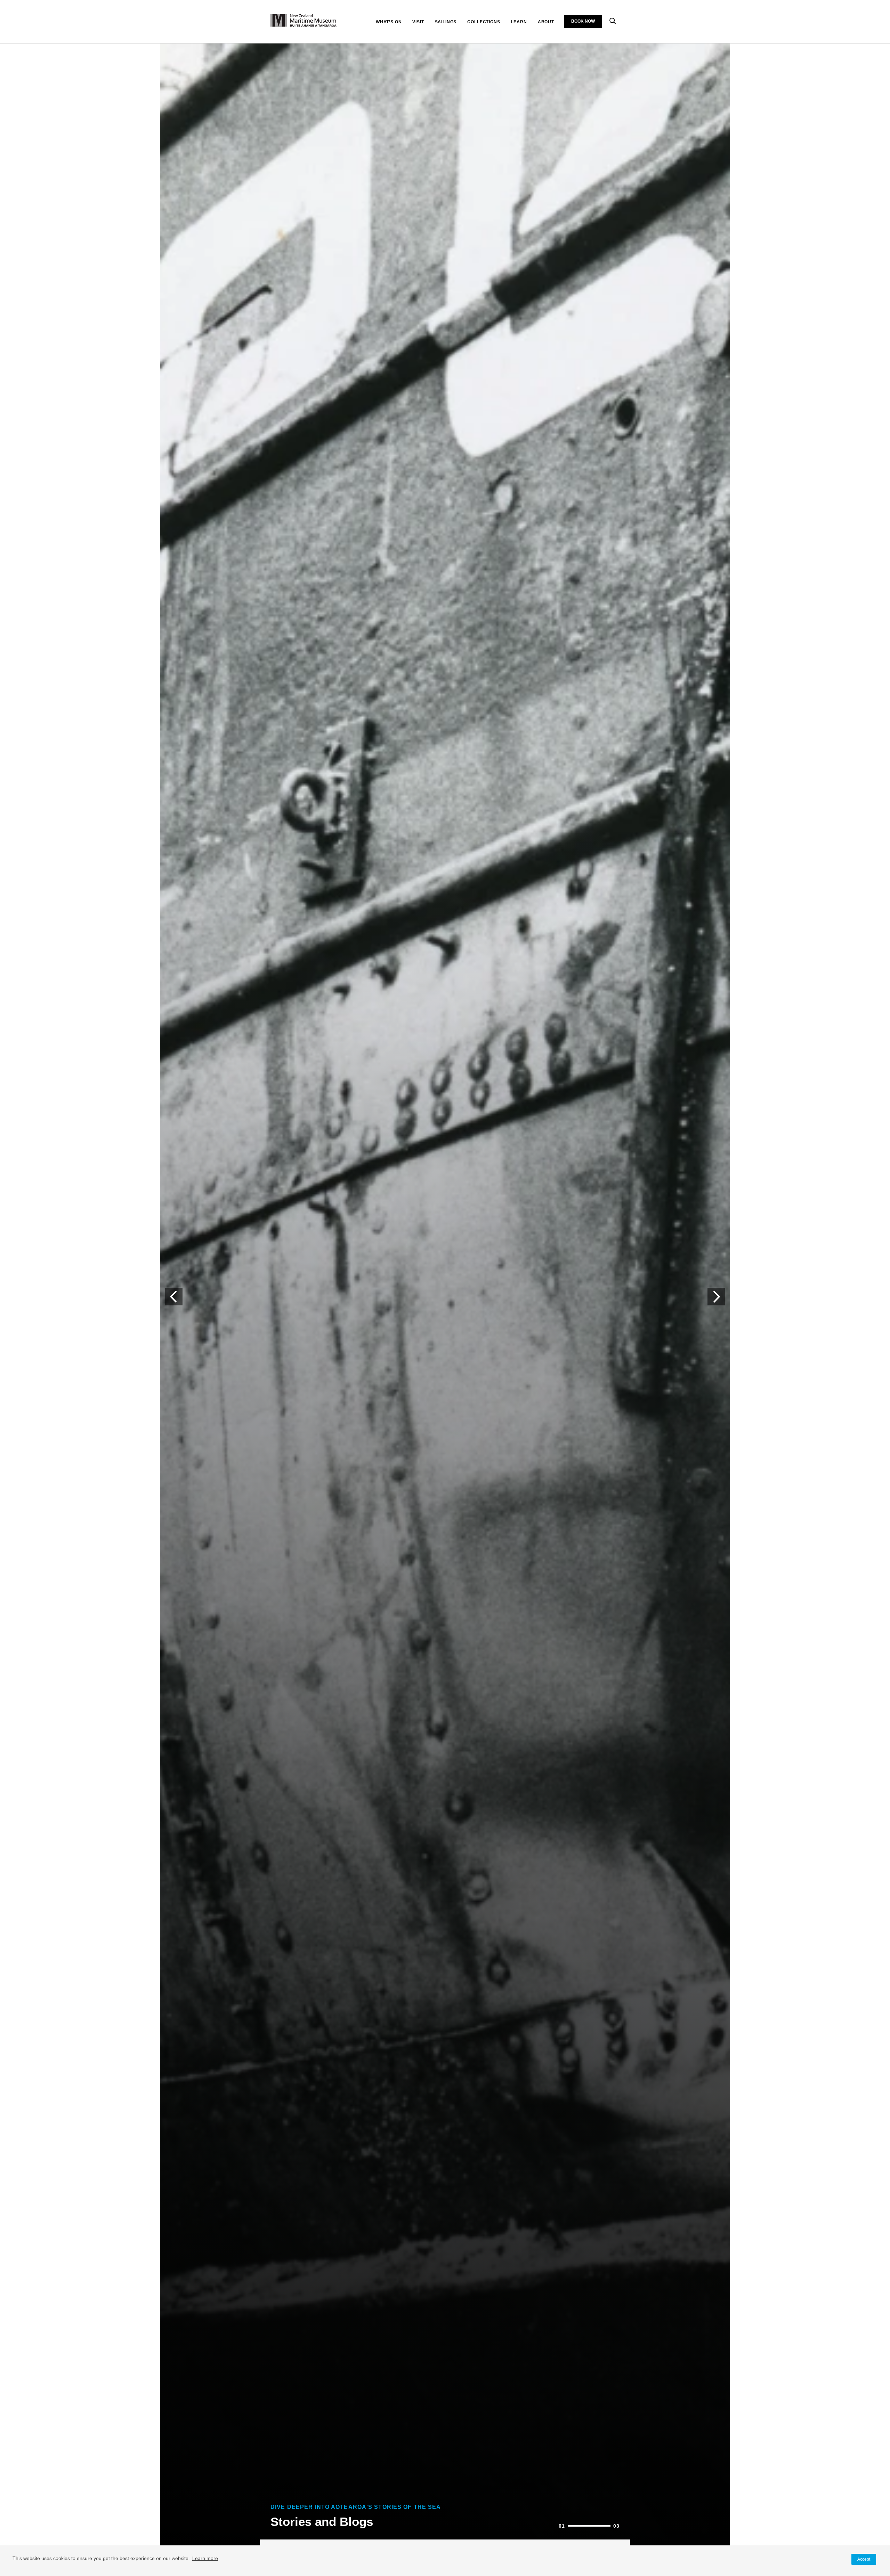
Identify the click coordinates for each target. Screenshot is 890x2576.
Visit (418, 22)
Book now (583, 21)
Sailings (446, 22)
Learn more (205, 2558)
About (546, 22)
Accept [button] (864, 2559)
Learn (519, 22)
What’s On (389, 22)
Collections (484, 22)
